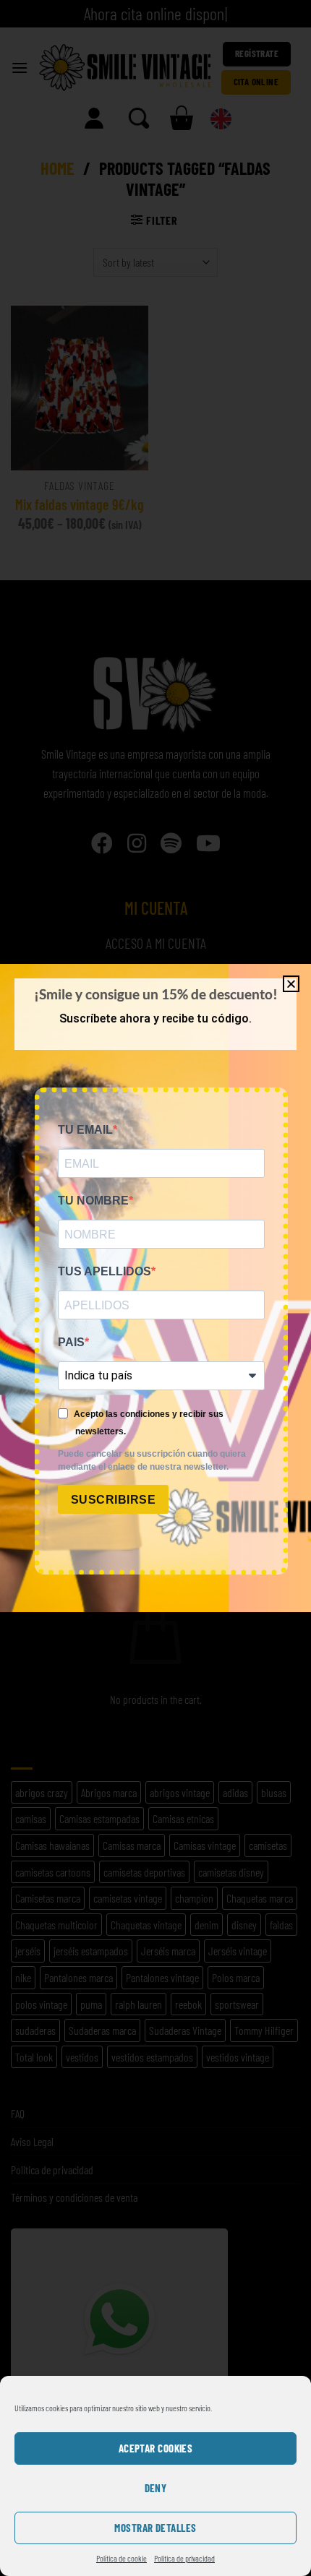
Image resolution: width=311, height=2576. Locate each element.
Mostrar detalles (155, 2528)
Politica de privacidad (184, 2558)
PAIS (71, 1342)
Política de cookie (122, 2558)
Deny (156, 2488)
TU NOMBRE (93, 1201)
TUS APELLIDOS (105, 1271)
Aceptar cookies (156, 2448)
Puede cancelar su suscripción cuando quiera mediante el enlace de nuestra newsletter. (152, 1460)
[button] (291, 984)
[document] (155, 1288)
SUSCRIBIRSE (113, 1500)
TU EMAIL (85, 1130)
